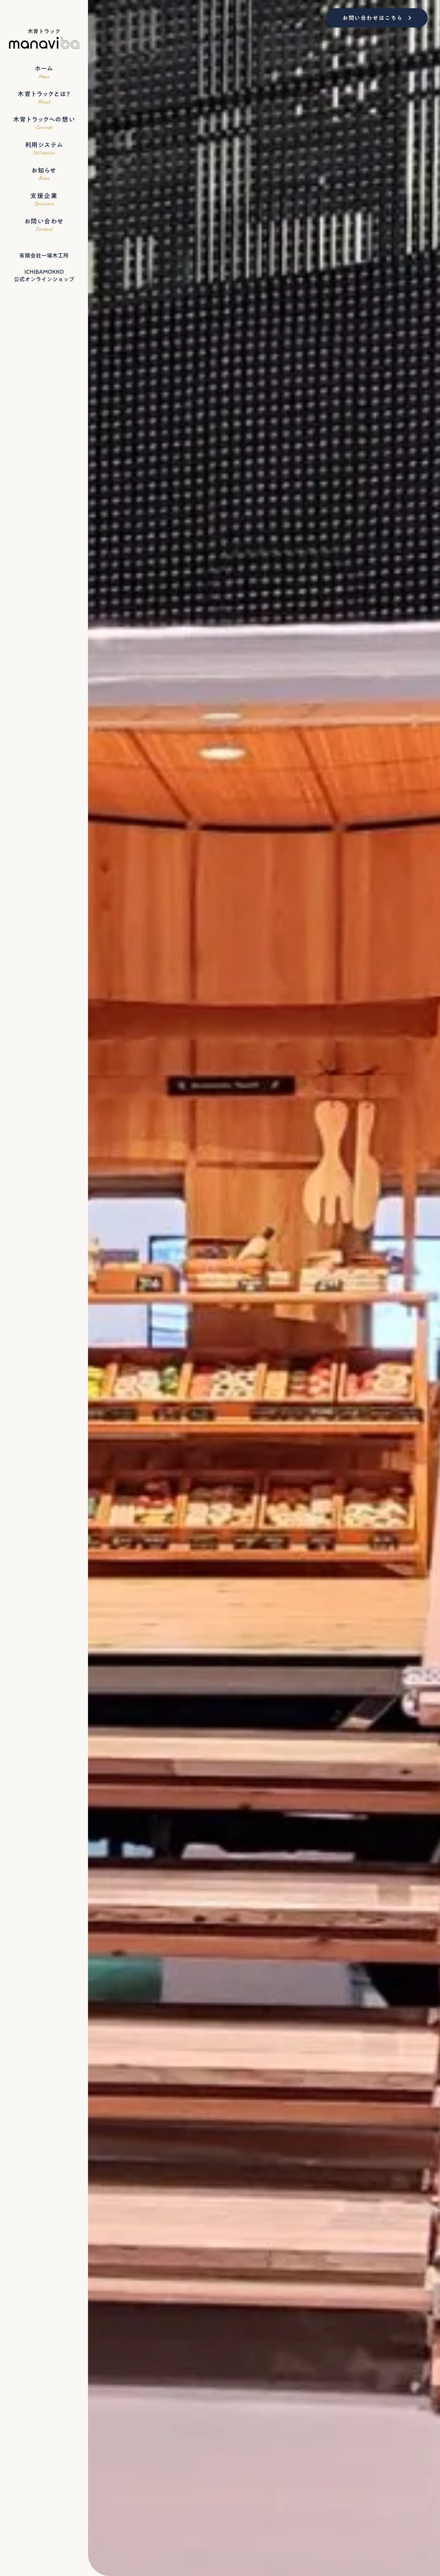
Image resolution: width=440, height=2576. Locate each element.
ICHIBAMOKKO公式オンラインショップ (44, 276)
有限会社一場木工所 (44, 256)
